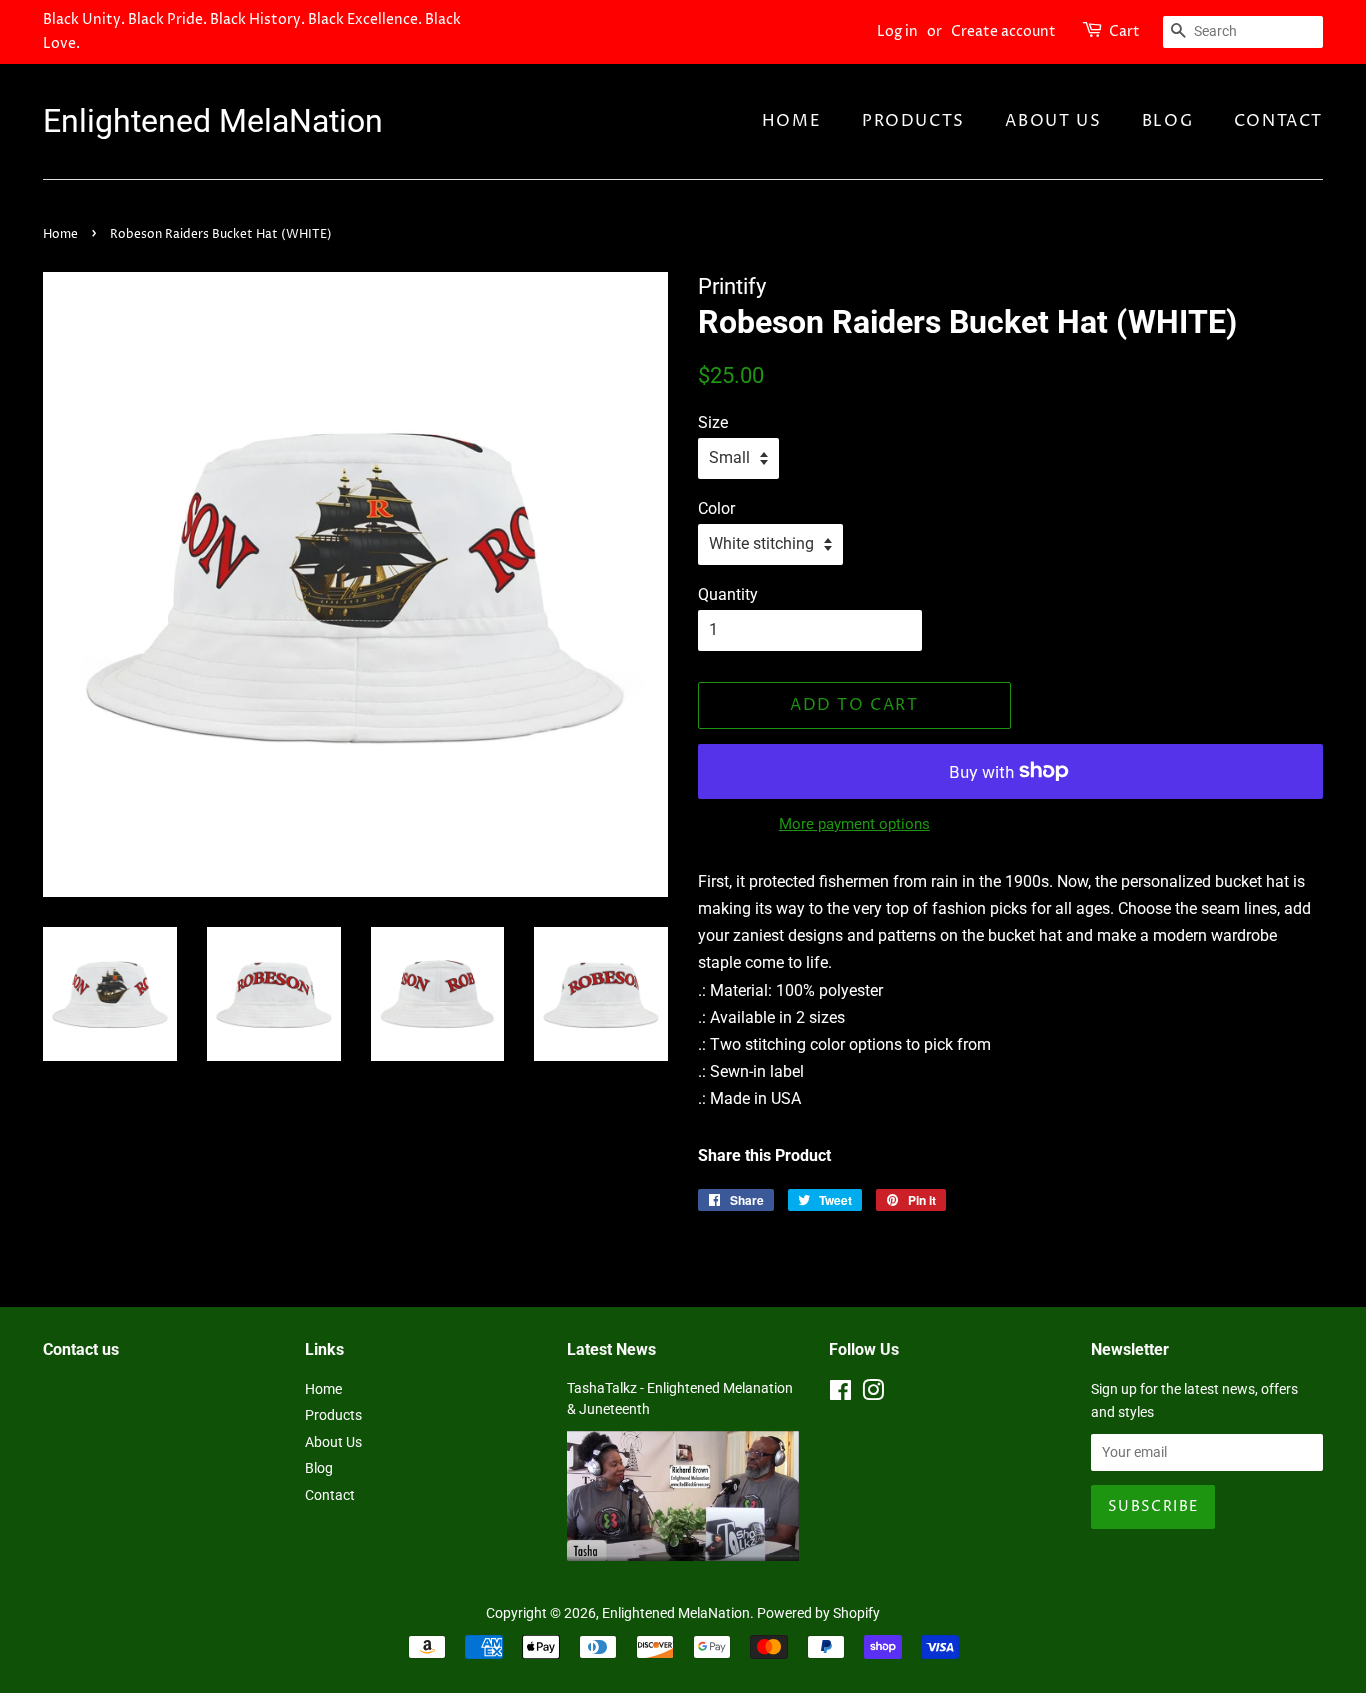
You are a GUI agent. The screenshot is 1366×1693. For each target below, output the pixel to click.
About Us (1053, 121)
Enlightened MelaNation (213, 121)
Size (713, 422)
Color (716, 508)
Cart (1124, 31)
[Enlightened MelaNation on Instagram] (873, 1394)
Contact (1278, 121)
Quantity (728, 594)
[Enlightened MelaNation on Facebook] (840, 1394)
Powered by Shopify (818, 1613)
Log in (897, 31)
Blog (1167, 121)
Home (791, 121)
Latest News (611, 1349)
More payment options (854, 824)
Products (913, 121)
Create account (1003, 31)
